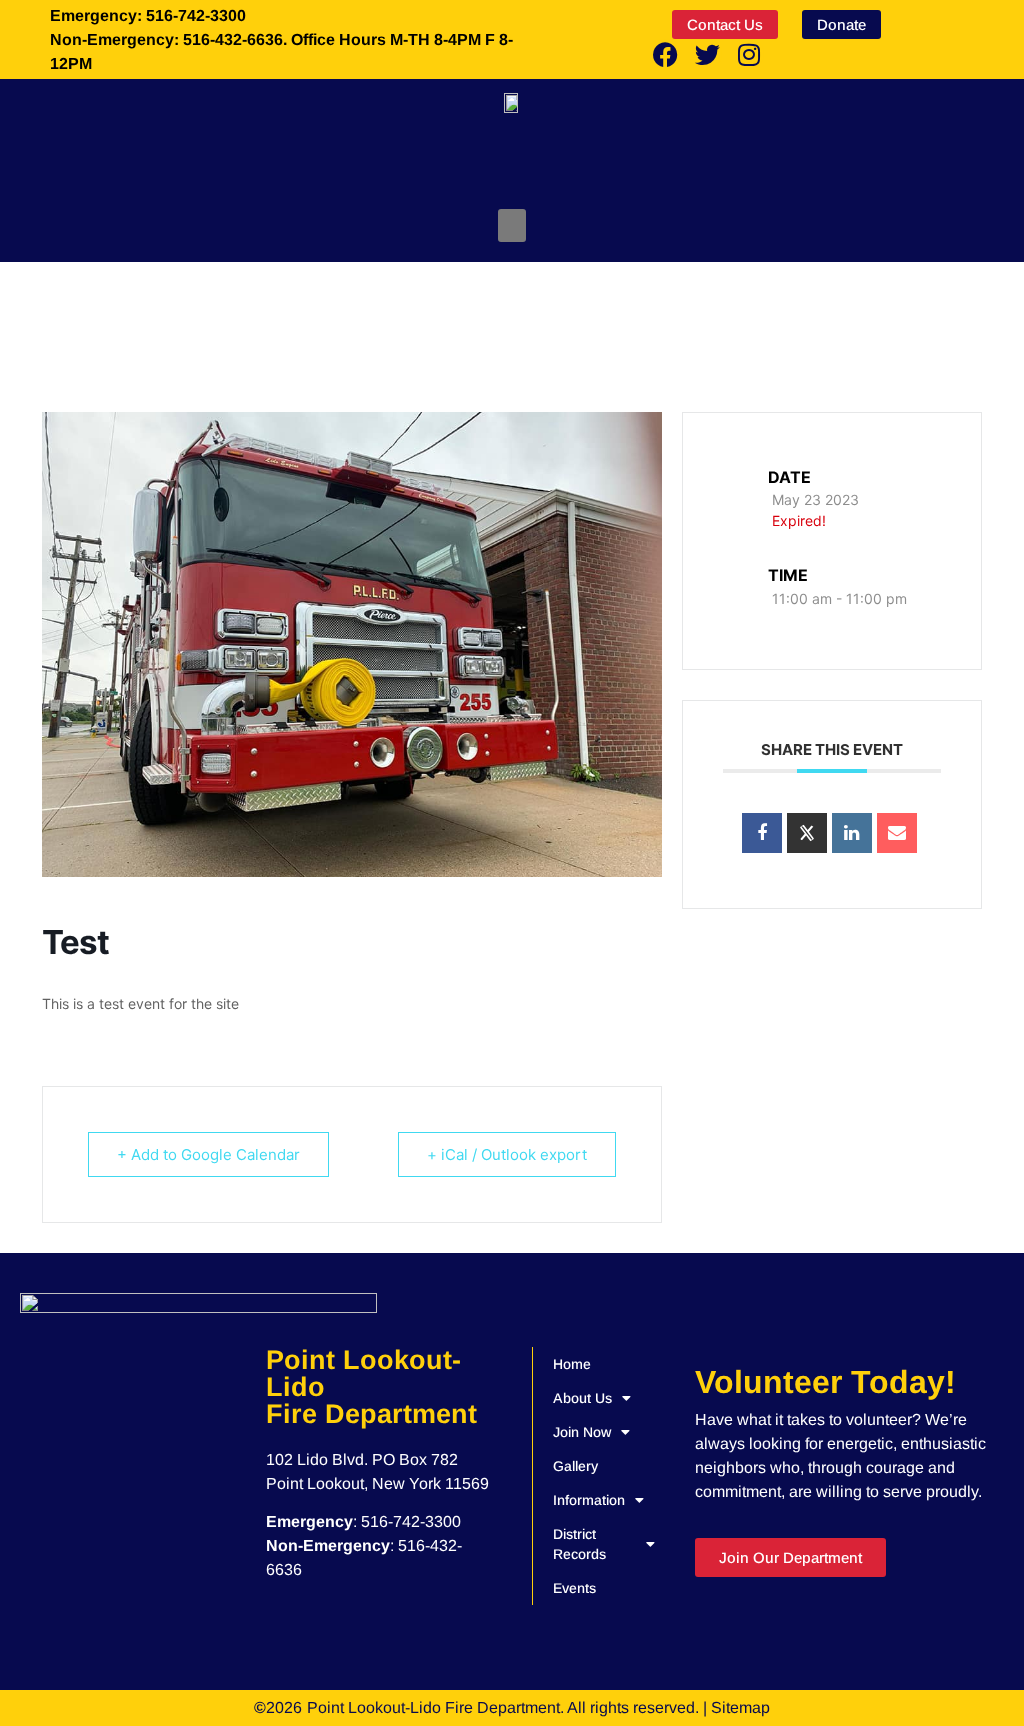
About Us (582, 1398)
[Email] (897, 833)
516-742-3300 (411, 1521)
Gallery (575, 1466)
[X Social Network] (807, 833)
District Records (579, 1544)
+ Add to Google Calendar (208, 1154)
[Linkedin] (852, 833)
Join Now (582, 1432)
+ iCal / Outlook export (507, 1154)
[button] (512, 225)
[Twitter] (707, 54)
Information (589, 1500)
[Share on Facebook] (762, 833)
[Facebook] (665, 54)
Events (574, 1588)
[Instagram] (749, 54)
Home (572, 1364)
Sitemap (740, 1707)
